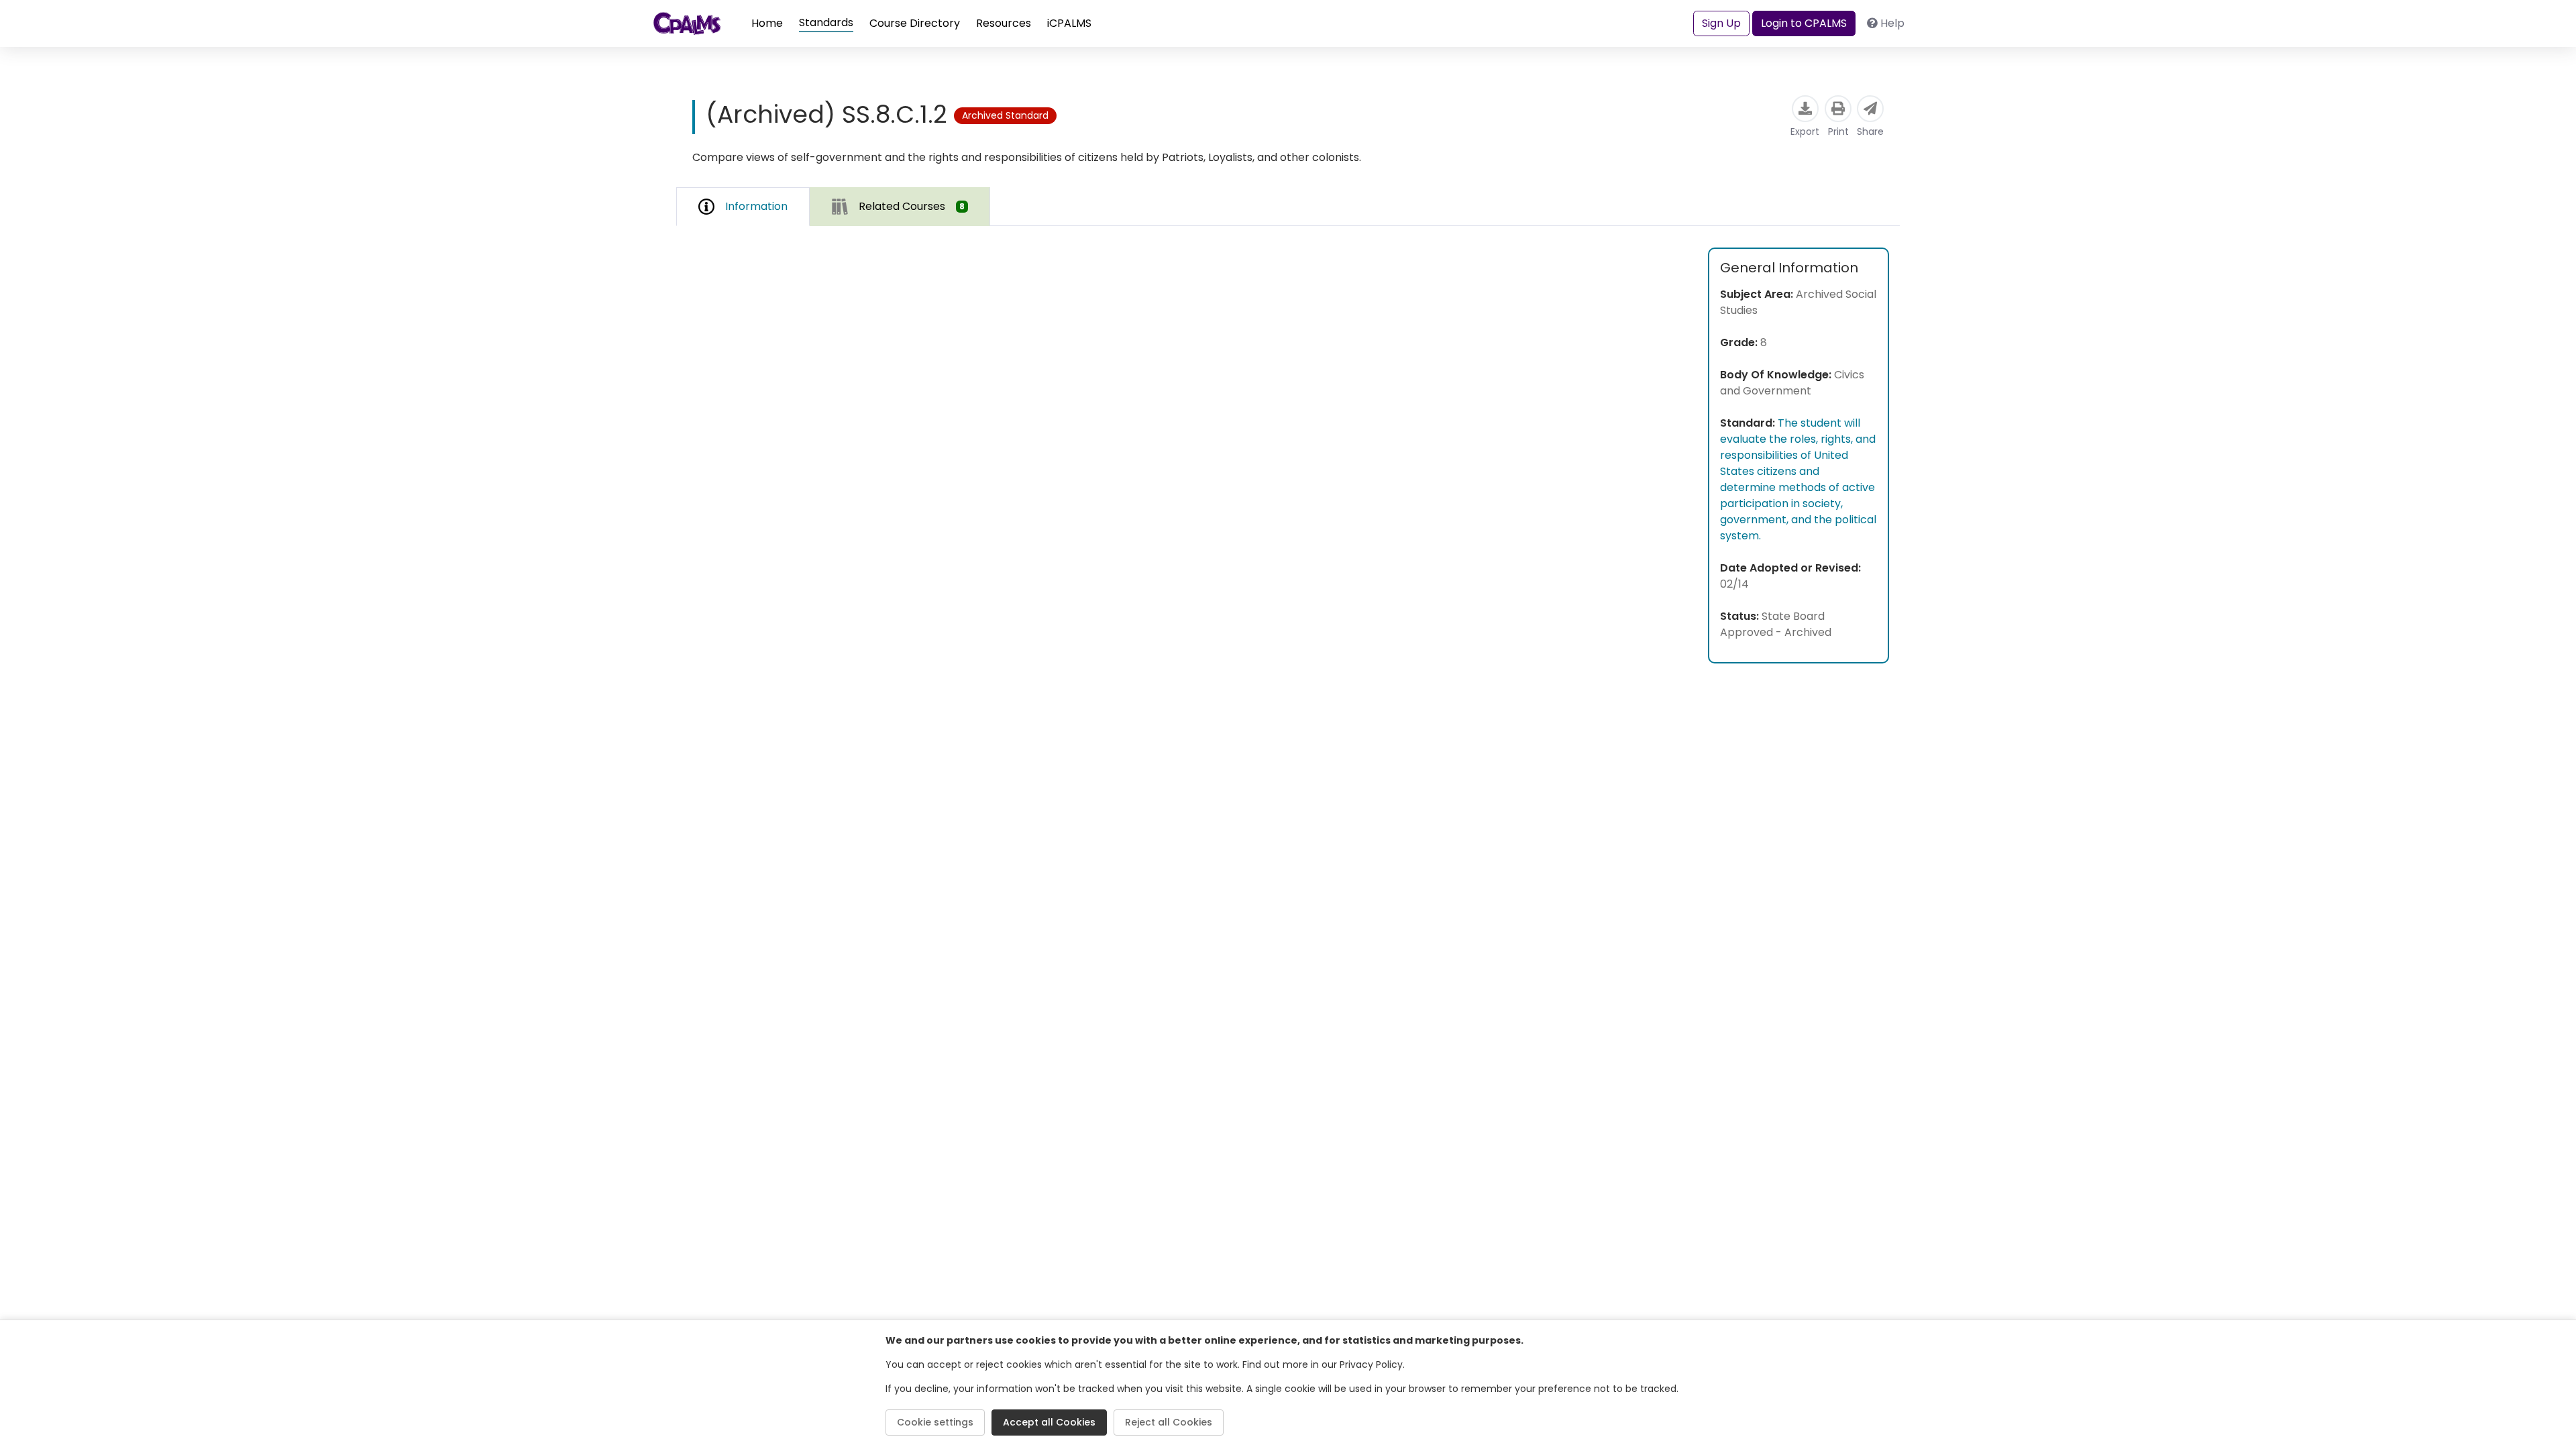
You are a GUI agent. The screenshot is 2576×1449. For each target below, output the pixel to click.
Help (1892, 23)
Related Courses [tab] (912, 206)
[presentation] (900, 206)
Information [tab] (756, 206)
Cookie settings (935, 1422)
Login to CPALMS (1804, 23)
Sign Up (1721, 23)
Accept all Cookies (1049, 1422)
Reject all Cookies (1169, 1422)
